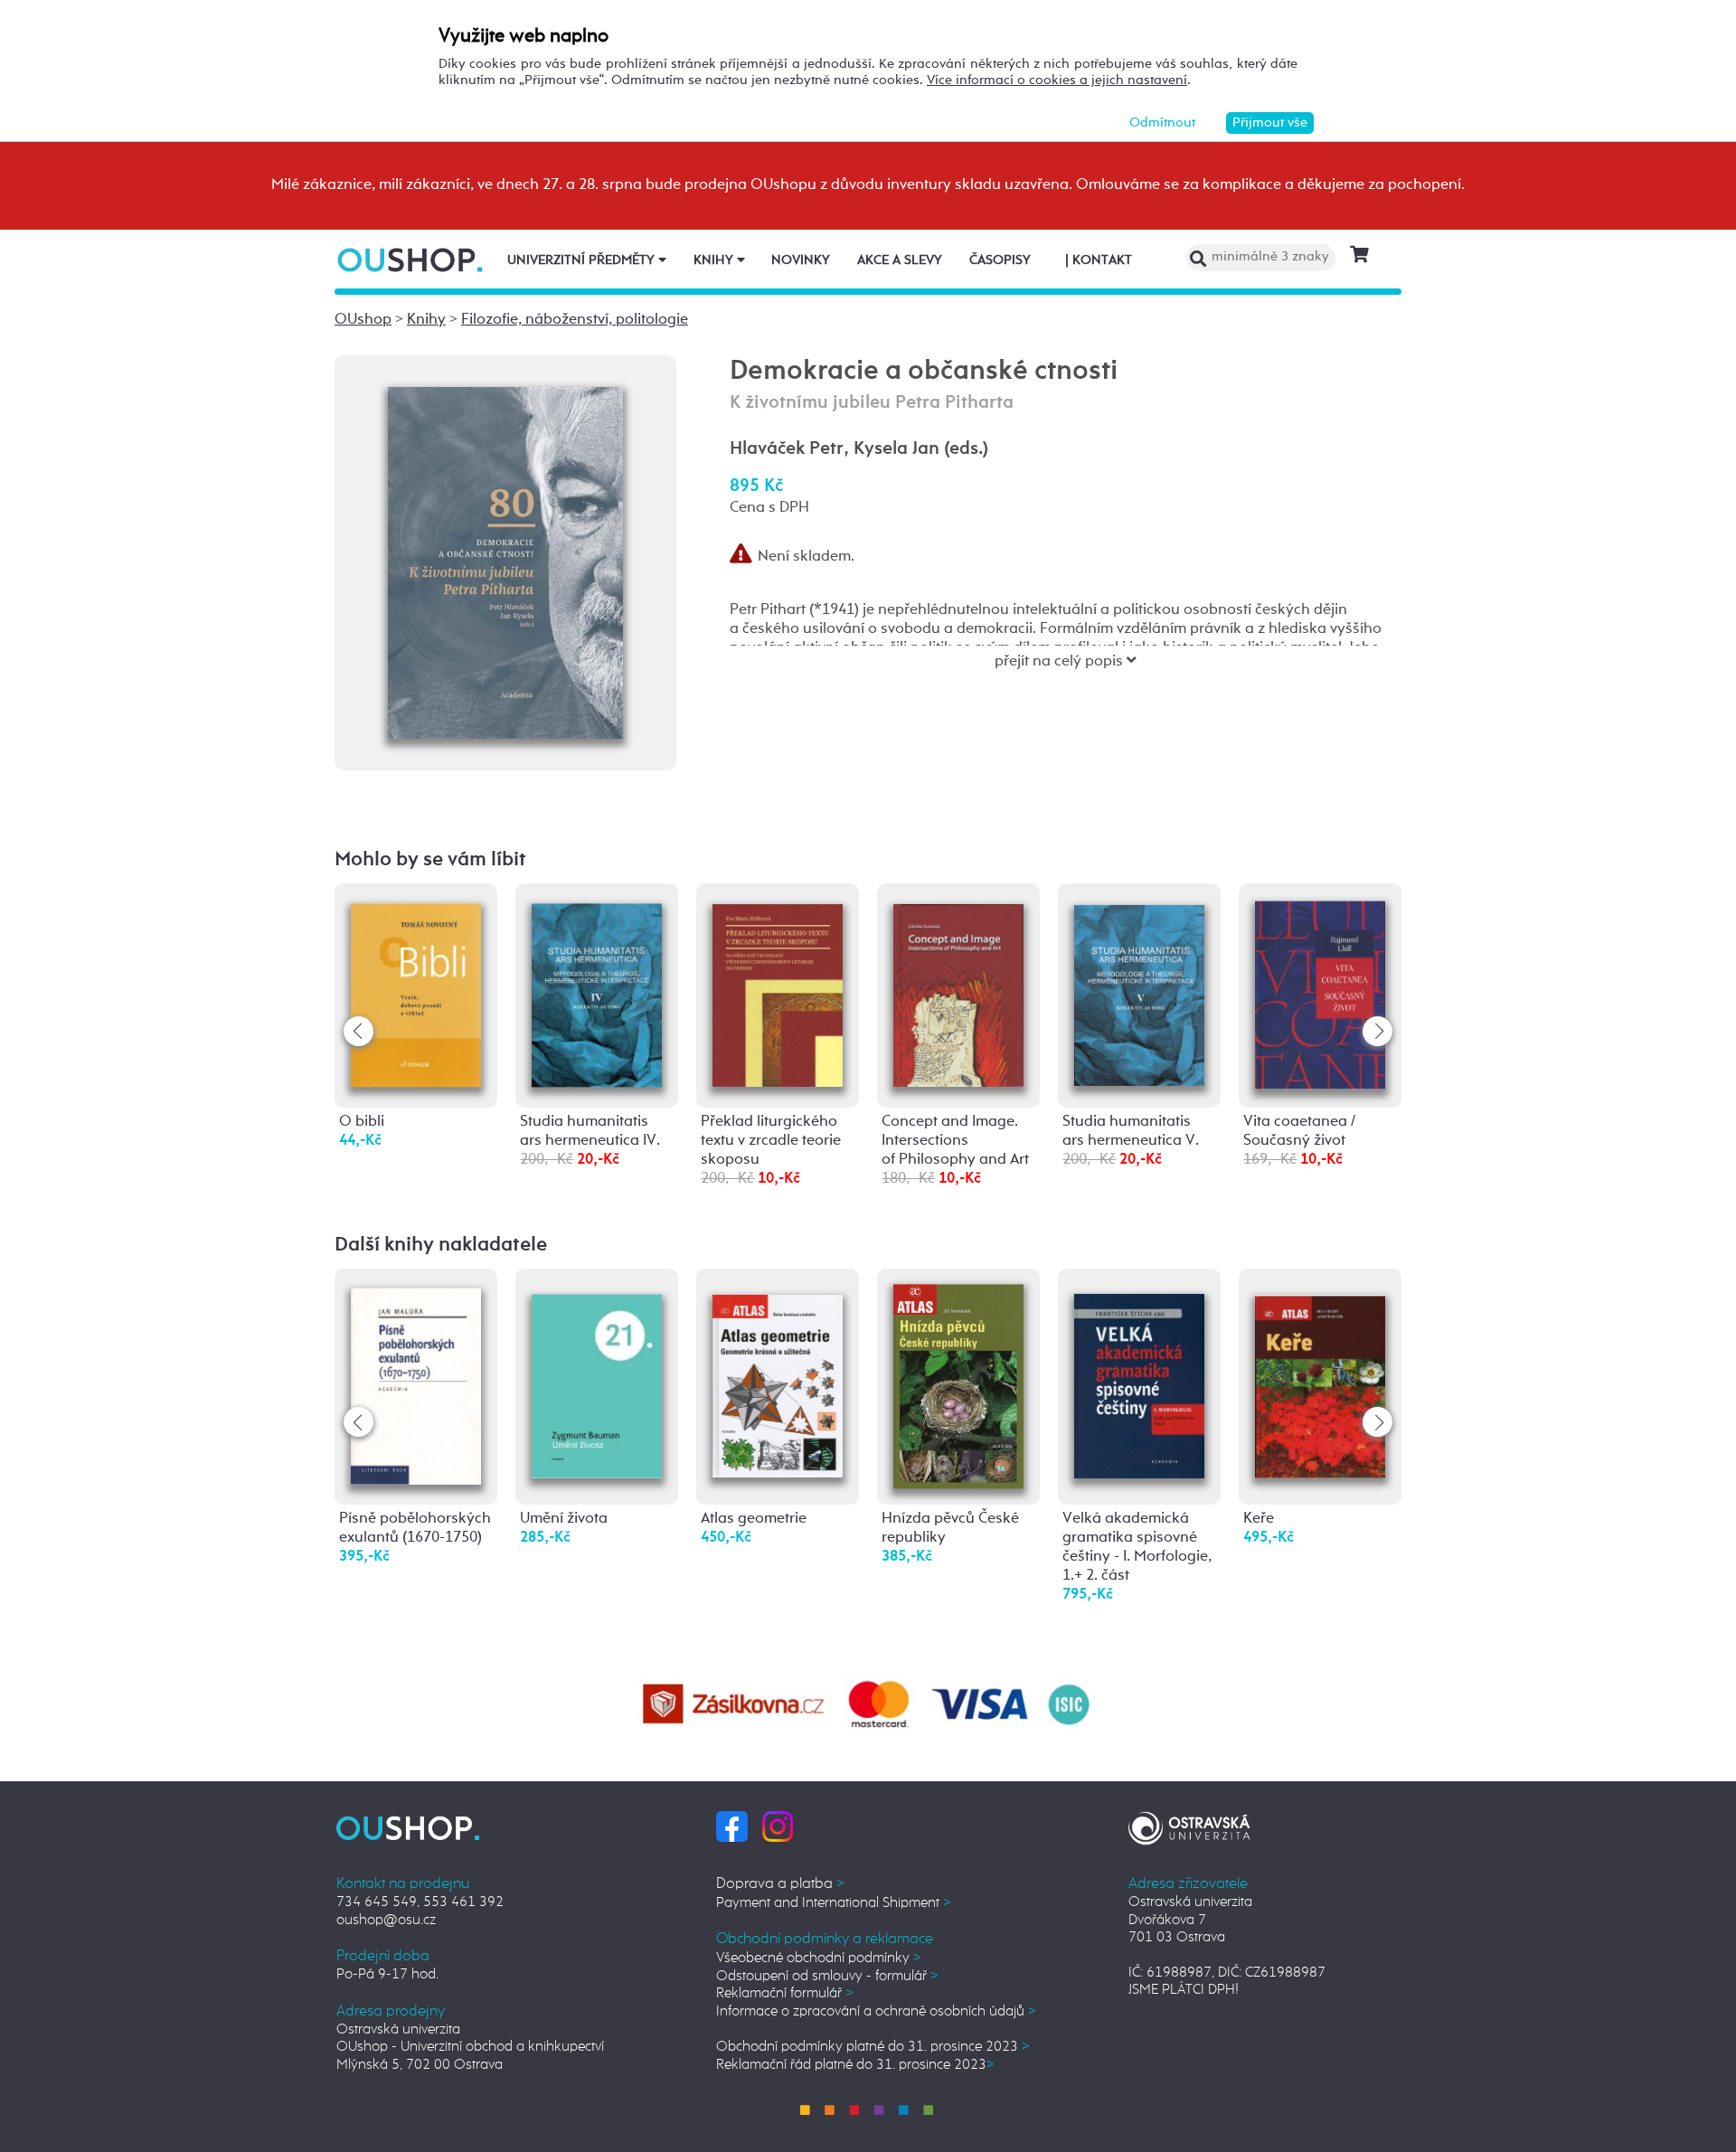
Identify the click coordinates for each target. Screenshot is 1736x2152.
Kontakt (1099, 260)
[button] (1377, 1031)
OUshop (363, 320)
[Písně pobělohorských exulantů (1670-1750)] (416, 1382)
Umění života (564, 1519)
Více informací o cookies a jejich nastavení (1057, 80)
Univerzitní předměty (583, 260)
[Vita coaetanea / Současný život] (1320, 993)
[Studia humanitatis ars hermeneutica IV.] (597, 991)
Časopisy (1000, 260)
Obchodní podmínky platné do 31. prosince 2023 (873, 2047)
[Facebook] (732, 1826)
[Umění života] (597, 1376)
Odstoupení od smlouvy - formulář (827, 1976)
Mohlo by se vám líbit (430, 860)
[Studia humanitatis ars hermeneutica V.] (1139, 990)
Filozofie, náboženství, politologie (575, 320)
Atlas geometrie (754, 1519)
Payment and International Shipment (834, 1903)
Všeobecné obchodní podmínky (819, 1958)
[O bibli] (416, 991)
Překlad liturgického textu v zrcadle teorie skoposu (771, 1141)
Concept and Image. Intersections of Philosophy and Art (955, 1141)
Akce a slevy (900, 260)
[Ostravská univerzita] (1189, 1826)
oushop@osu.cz (386, 1920)
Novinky (801, 260)
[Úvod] (412, 260)
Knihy (715, 260)
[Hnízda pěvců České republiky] (958, 1387)
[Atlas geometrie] (778, 1376)
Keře (1259, 1519)
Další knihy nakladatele (441, 1245)
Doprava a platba (780, 1884)
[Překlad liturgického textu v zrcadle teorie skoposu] (778, 991)
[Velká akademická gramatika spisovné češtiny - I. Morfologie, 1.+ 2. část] (1139, 1377)
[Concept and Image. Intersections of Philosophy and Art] (958, 991)
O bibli (362, 1122)
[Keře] (1320, 1376)
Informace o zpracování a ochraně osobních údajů (876, 2011)
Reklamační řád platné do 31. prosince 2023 (855, 2065)
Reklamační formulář (785, 1993)
